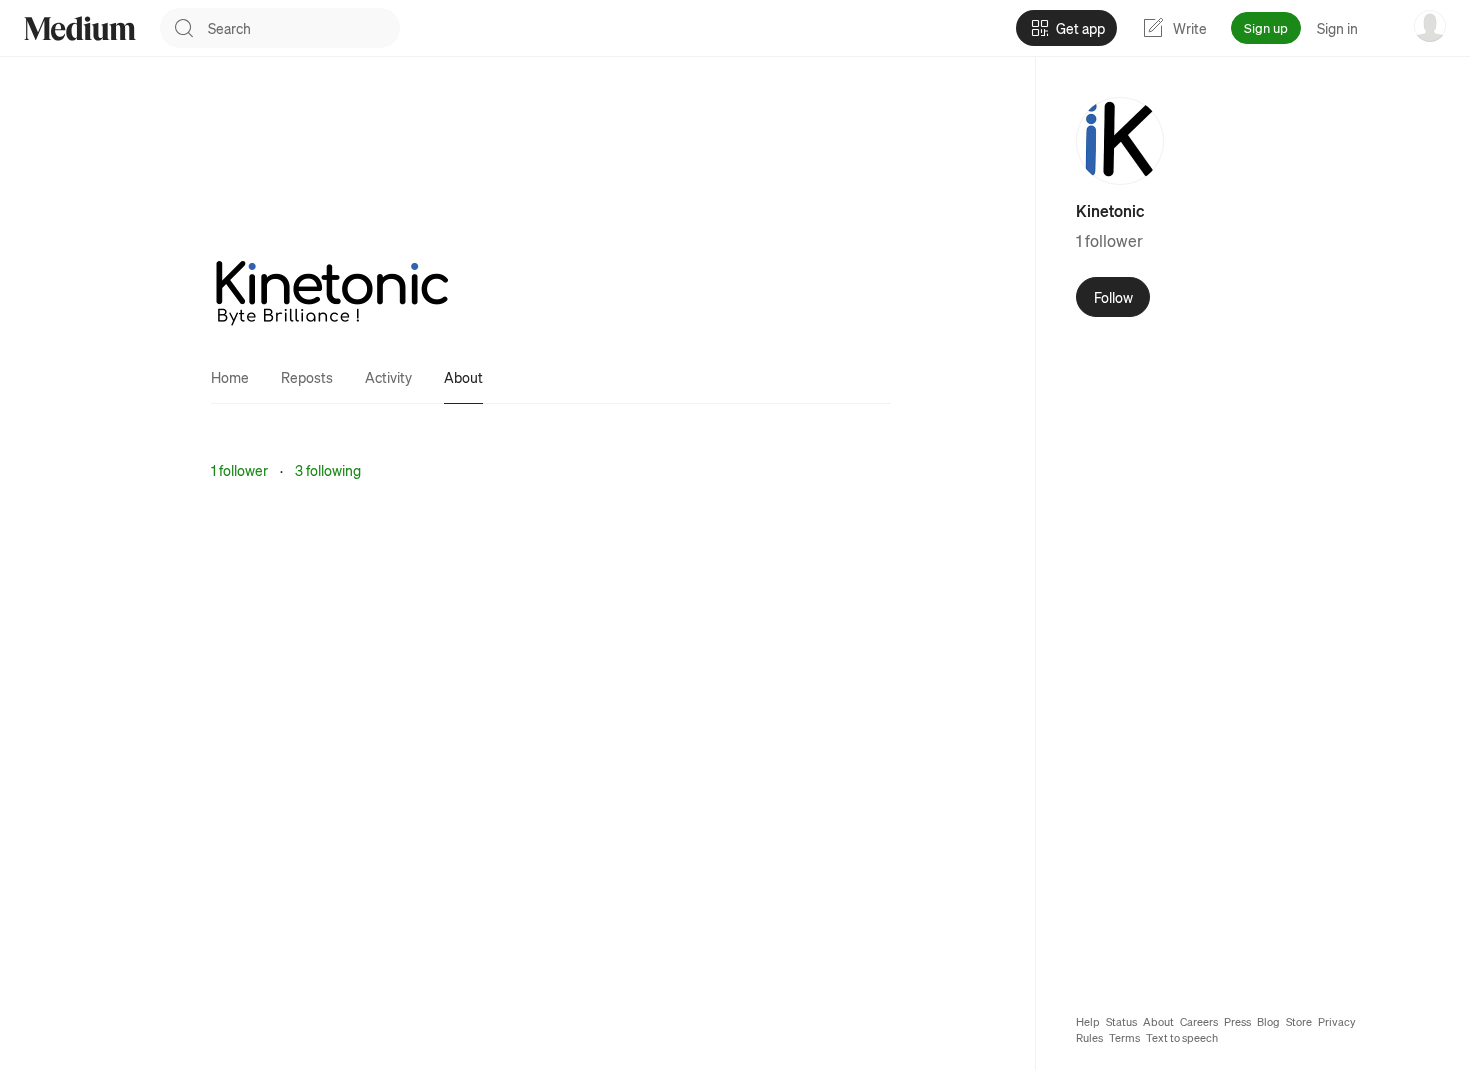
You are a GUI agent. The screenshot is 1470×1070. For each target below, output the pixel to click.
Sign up (1266, 27)
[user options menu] (1430, 26)
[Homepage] (80, 28)
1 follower (239, 470)
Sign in (1337, 28)
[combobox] (304, 28)
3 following (328, 470)
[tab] (230, 377)
